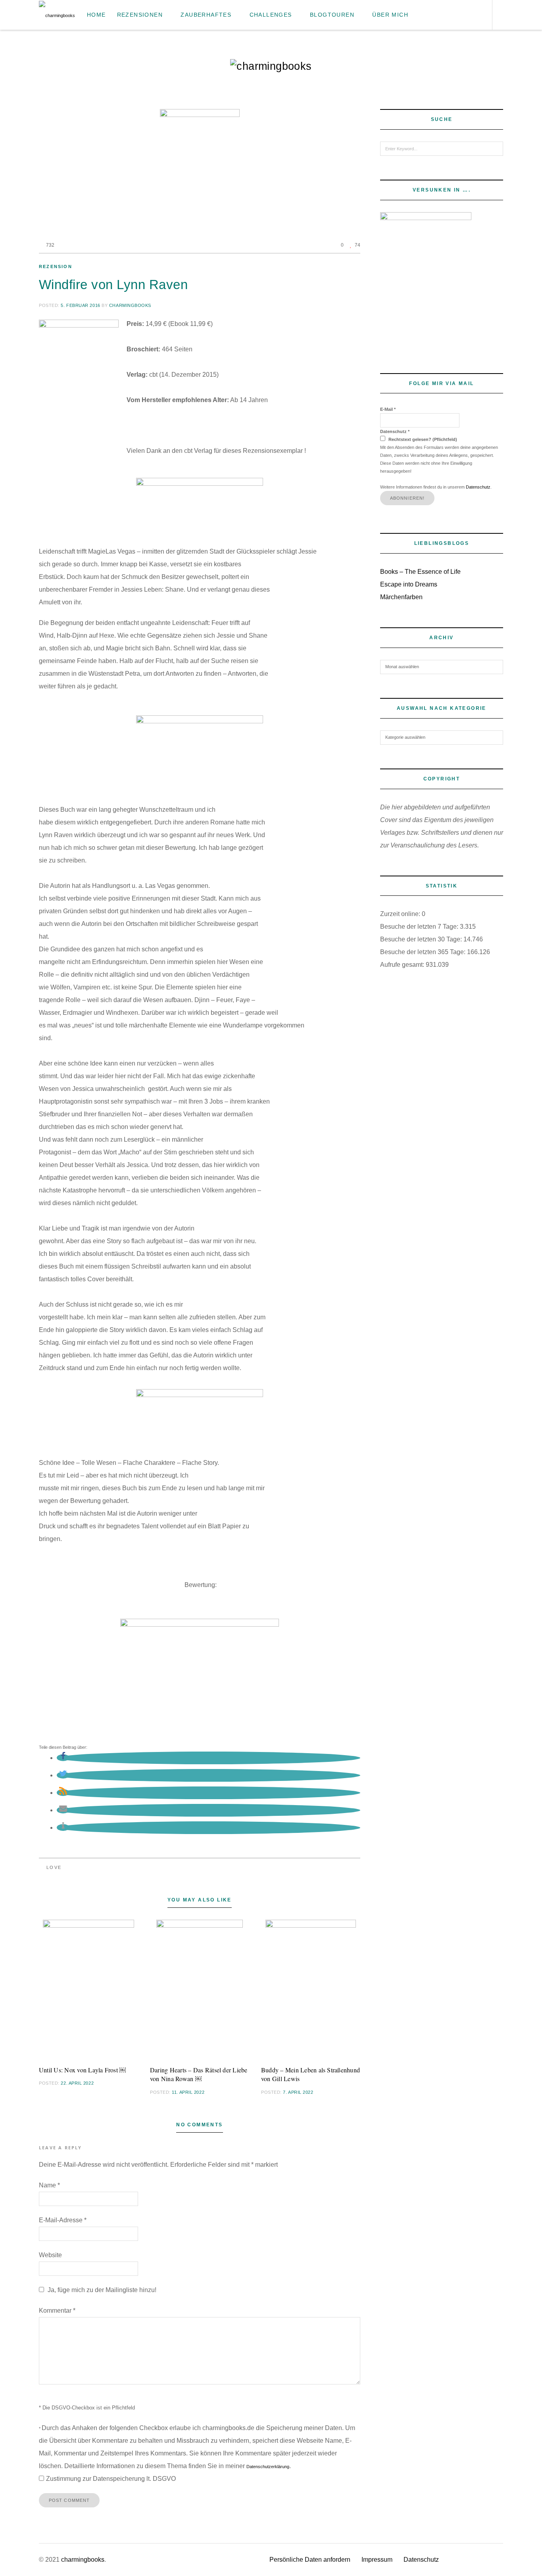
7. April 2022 (298, 2092)
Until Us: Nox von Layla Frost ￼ (82, 2070)
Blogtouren (332, 15)
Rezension (56, 266)
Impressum (377, 2560)
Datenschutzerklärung (268, 2467)
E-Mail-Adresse (63, 2220)
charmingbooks (130, 305)
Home (96, 15)
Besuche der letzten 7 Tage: (420, 927)
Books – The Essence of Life (420, 572)
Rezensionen (140, 15)
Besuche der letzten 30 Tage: (422, 939)
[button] (63, 1758)
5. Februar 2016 (80, 305)
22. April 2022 (77, 2083)
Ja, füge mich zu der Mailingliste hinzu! (101, 2290)
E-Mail (388, 409)
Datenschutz (395, 431)
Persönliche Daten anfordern (310, 2560)
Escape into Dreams (409, 584)
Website (50, 2255)
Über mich (390, 15)
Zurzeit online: (401, 914)
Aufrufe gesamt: (403, 965)
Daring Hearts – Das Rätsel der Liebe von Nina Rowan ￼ (199, 2074)
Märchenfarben (401, 597)
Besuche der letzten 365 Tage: (424, 952)
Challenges (271, 15)
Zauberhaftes (206, 15)
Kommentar (57, 2311)
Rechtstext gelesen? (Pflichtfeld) (422, 439)
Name (49, 2185)
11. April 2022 (188, 2092)
